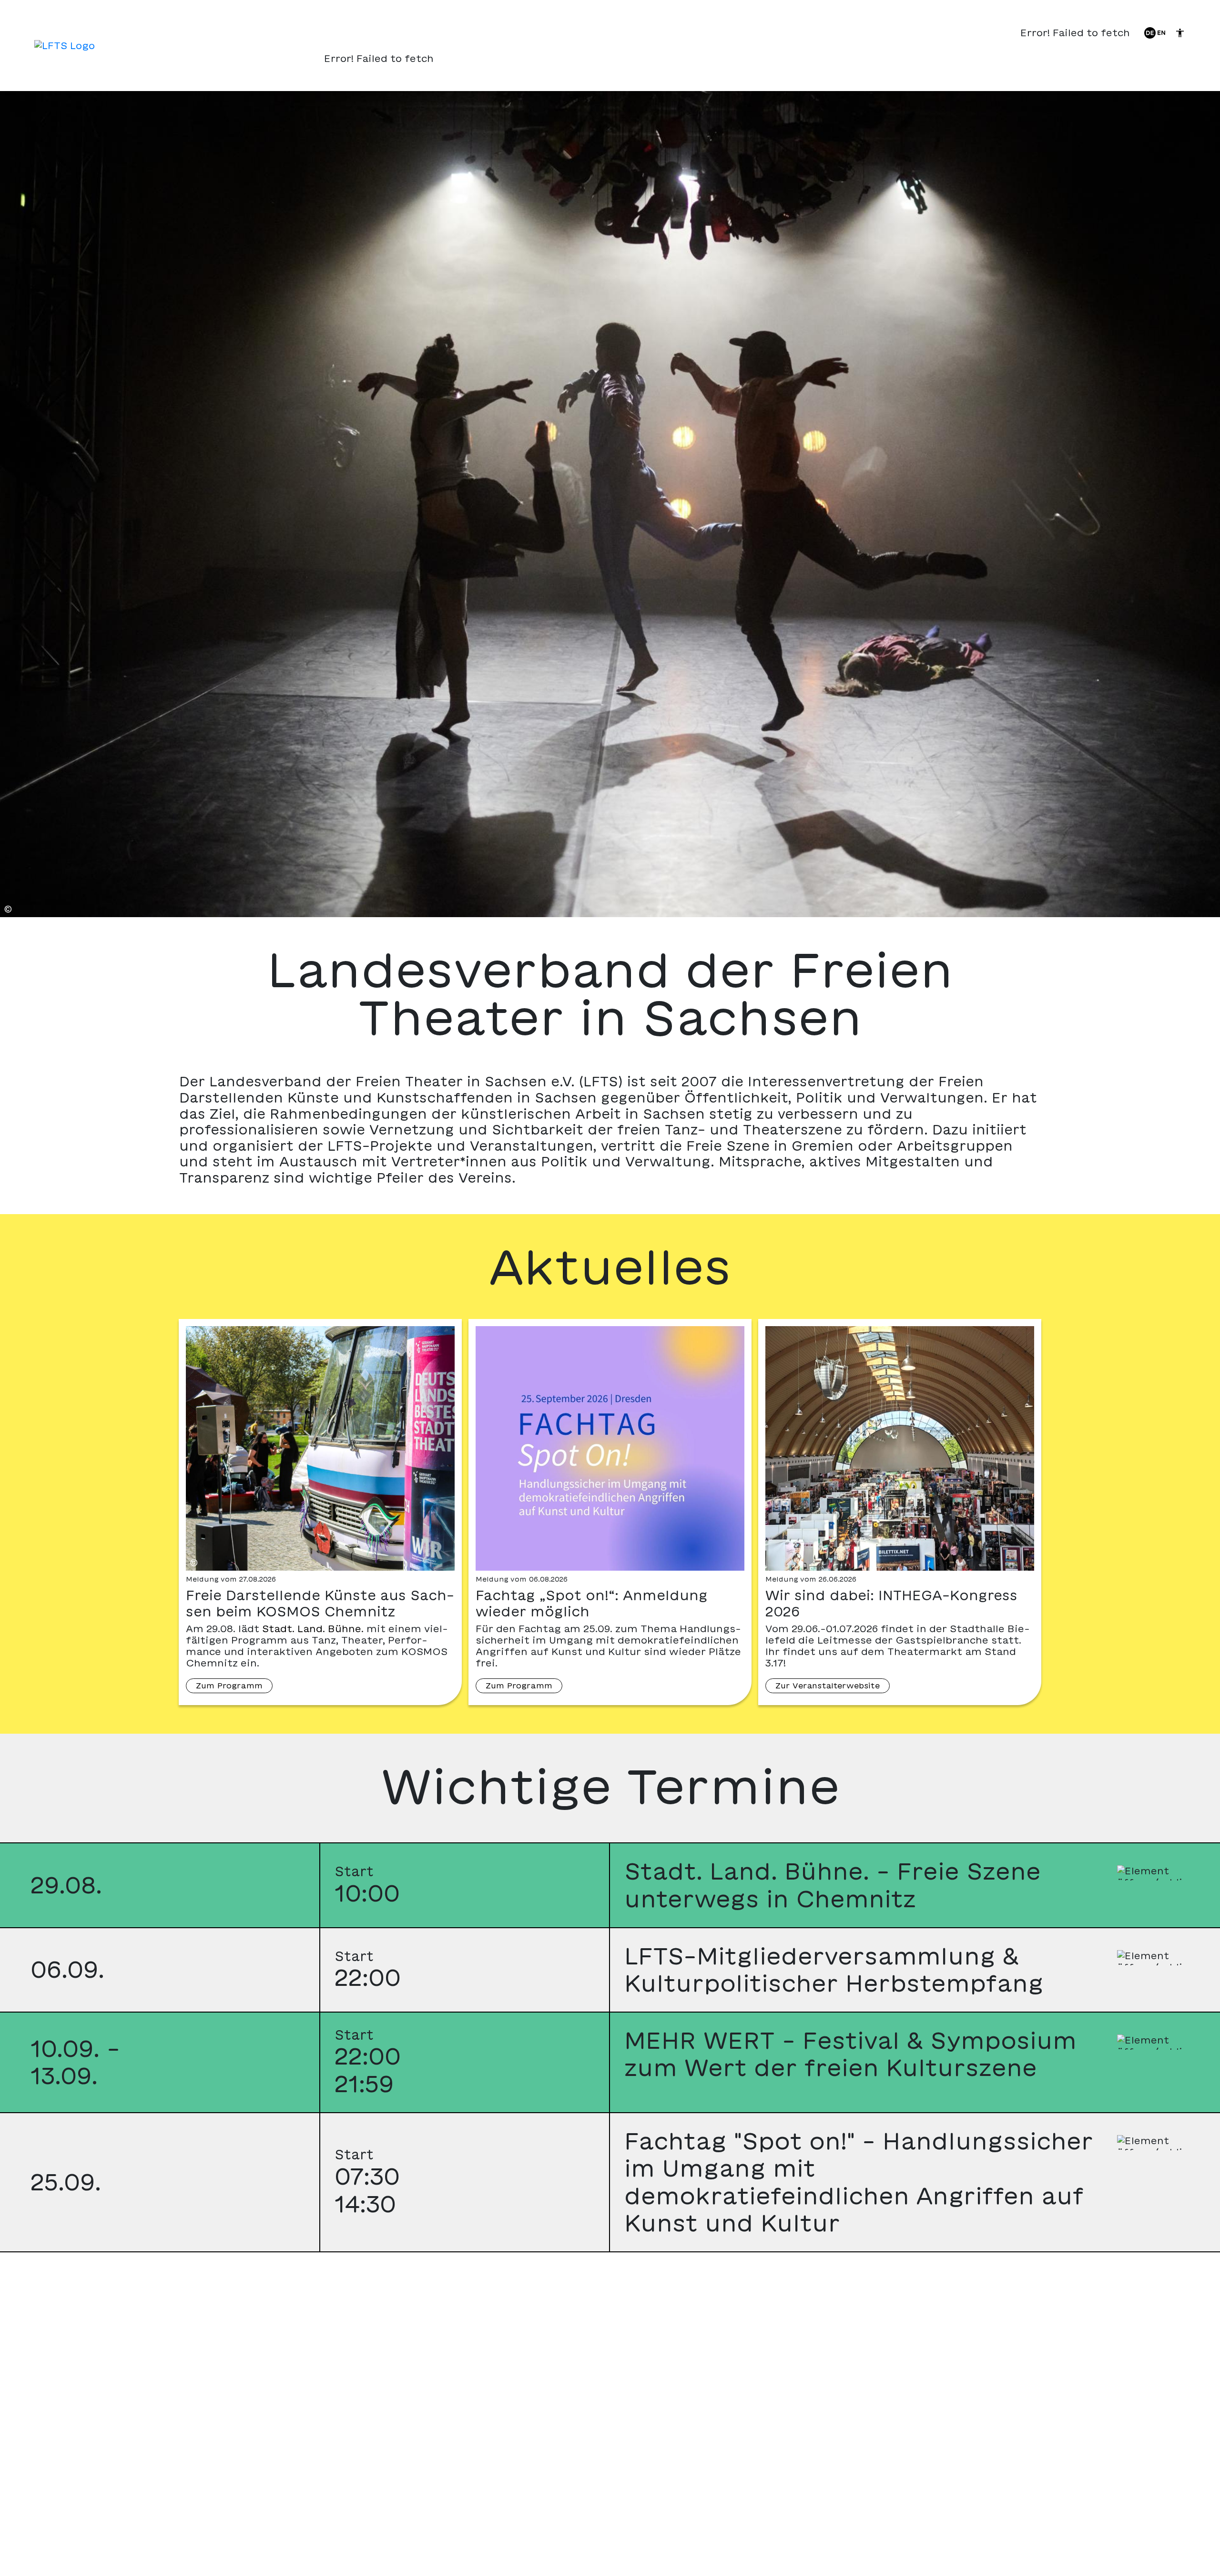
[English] (1161, 32)
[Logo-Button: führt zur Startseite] (65, 46)
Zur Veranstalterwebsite (828, 1686)
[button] (610, 1886)
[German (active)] (1150, 32)
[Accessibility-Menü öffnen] (1180, 33)
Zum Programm (229, 1686)
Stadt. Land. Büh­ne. (313, 1629)
